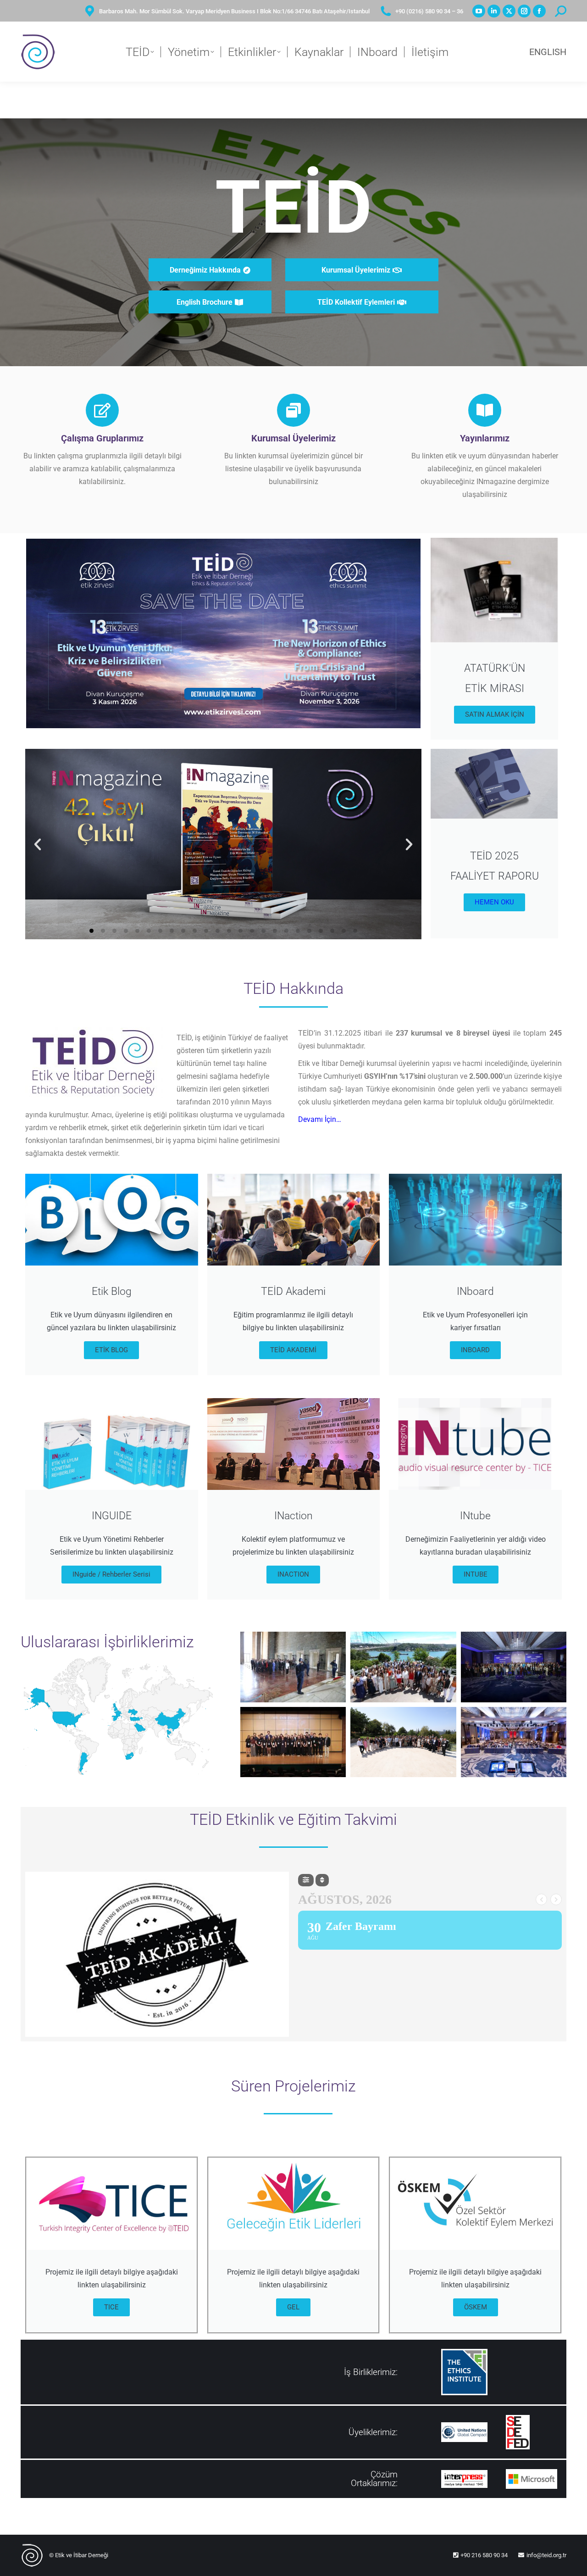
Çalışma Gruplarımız (102, 438)
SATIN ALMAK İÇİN (495, 714)
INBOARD (475, 1350)
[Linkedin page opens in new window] (494, 11)
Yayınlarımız (485, 438)
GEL (293, 2307)
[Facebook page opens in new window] (539, 11)
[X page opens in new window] (509, 11)
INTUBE (476, 1574)
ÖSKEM (476, 2307)
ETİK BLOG (111, 1350)
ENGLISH (548, 52)
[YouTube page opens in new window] (479, 11)
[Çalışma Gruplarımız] (102, 410)
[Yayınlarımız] (485, 410)
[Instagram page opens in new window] (524, 11)
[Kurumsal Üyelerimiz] (293, 410)
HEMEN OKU (494, 902)
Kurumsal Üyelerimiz (293, 438)
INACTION (293, 1574)
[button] (38, 844)
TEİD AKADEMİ (293, 1350)
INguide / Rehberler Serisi (111, 1574)
